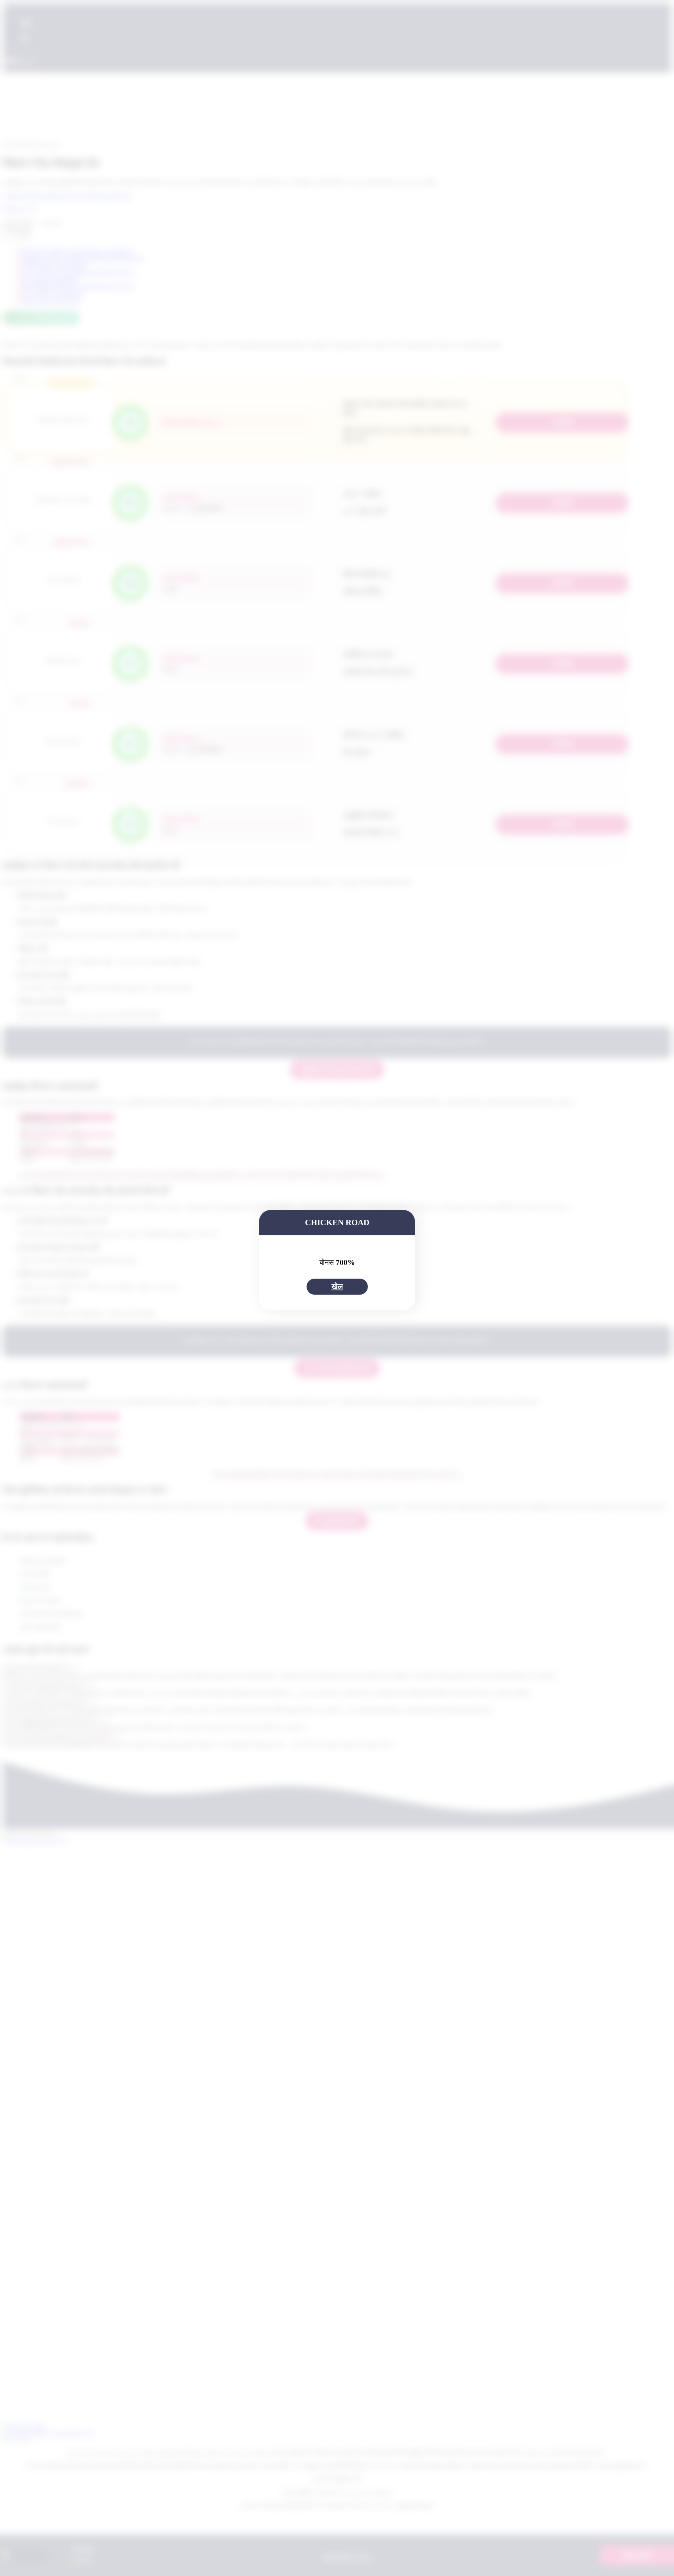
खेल (337, 1286)
